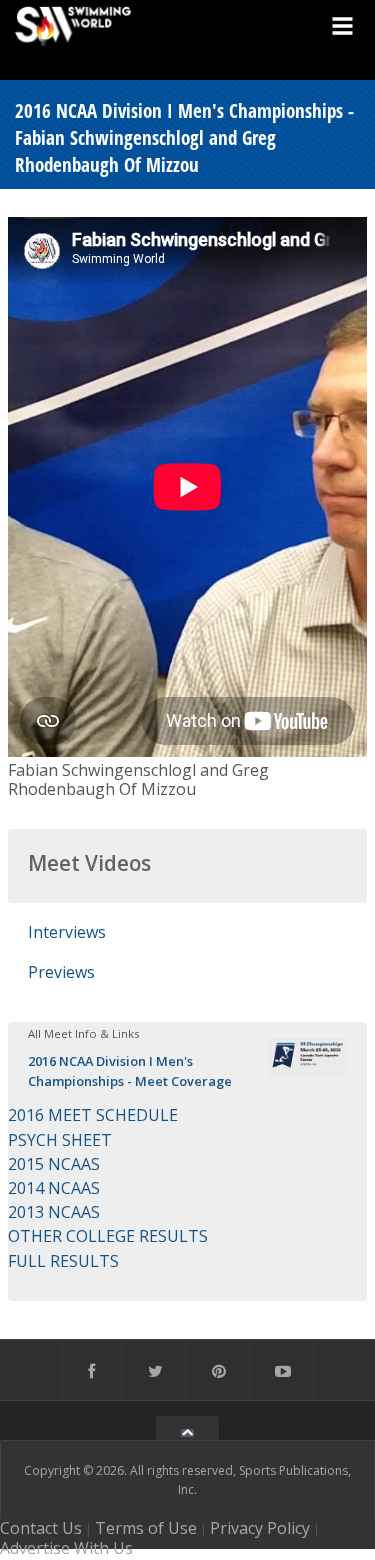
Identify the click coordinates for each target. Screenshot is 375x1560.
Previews (61, 972)
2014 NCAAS (54, 1188)
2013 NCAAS (54, 1212)
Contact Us (41, 1528)
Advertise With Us (66, 1548)
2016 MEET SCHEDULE (93, 1115)
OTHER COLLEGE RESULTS (108, 1236)
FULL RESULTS (63, 1261)
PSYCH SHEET (60, 1140)
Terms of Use (146, 1528)
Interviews (67, 932)
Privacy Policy (260, 1528)
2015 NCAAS (54, 1164)
